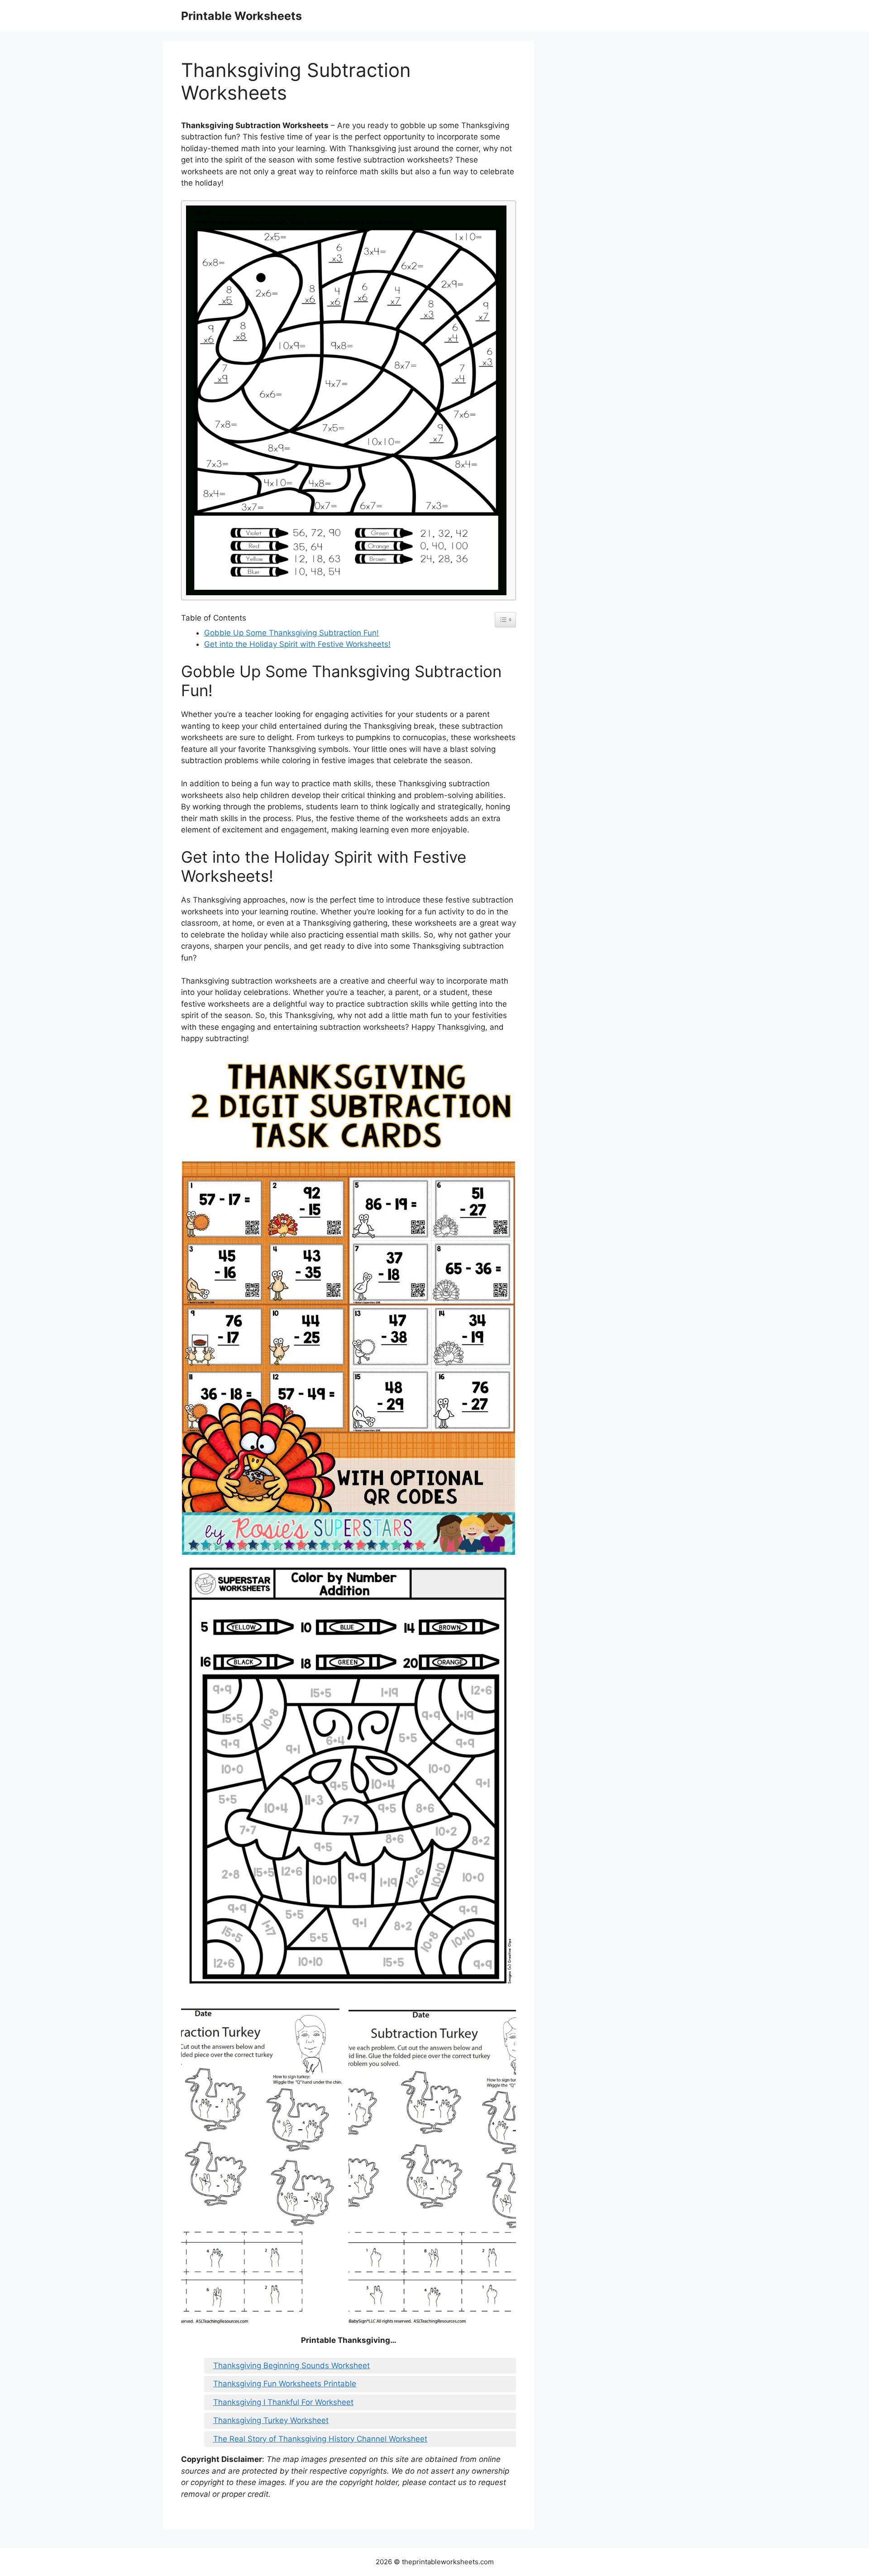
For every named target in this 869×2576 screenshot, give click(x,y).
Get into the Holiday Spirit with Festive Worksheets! (297, 644)
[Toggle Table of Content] (505, 620)
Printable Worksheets (241, 16)
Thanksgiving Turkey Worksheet (271, 2420)
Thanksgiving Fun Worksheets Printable (285, 2384)
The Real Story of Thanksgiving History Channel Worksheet (320, 2439)
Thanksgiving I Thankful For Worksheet (283, 2402)
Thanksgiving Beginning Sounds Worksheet (291, 2366)
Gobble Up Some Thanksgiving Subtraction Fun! (291, 633)
